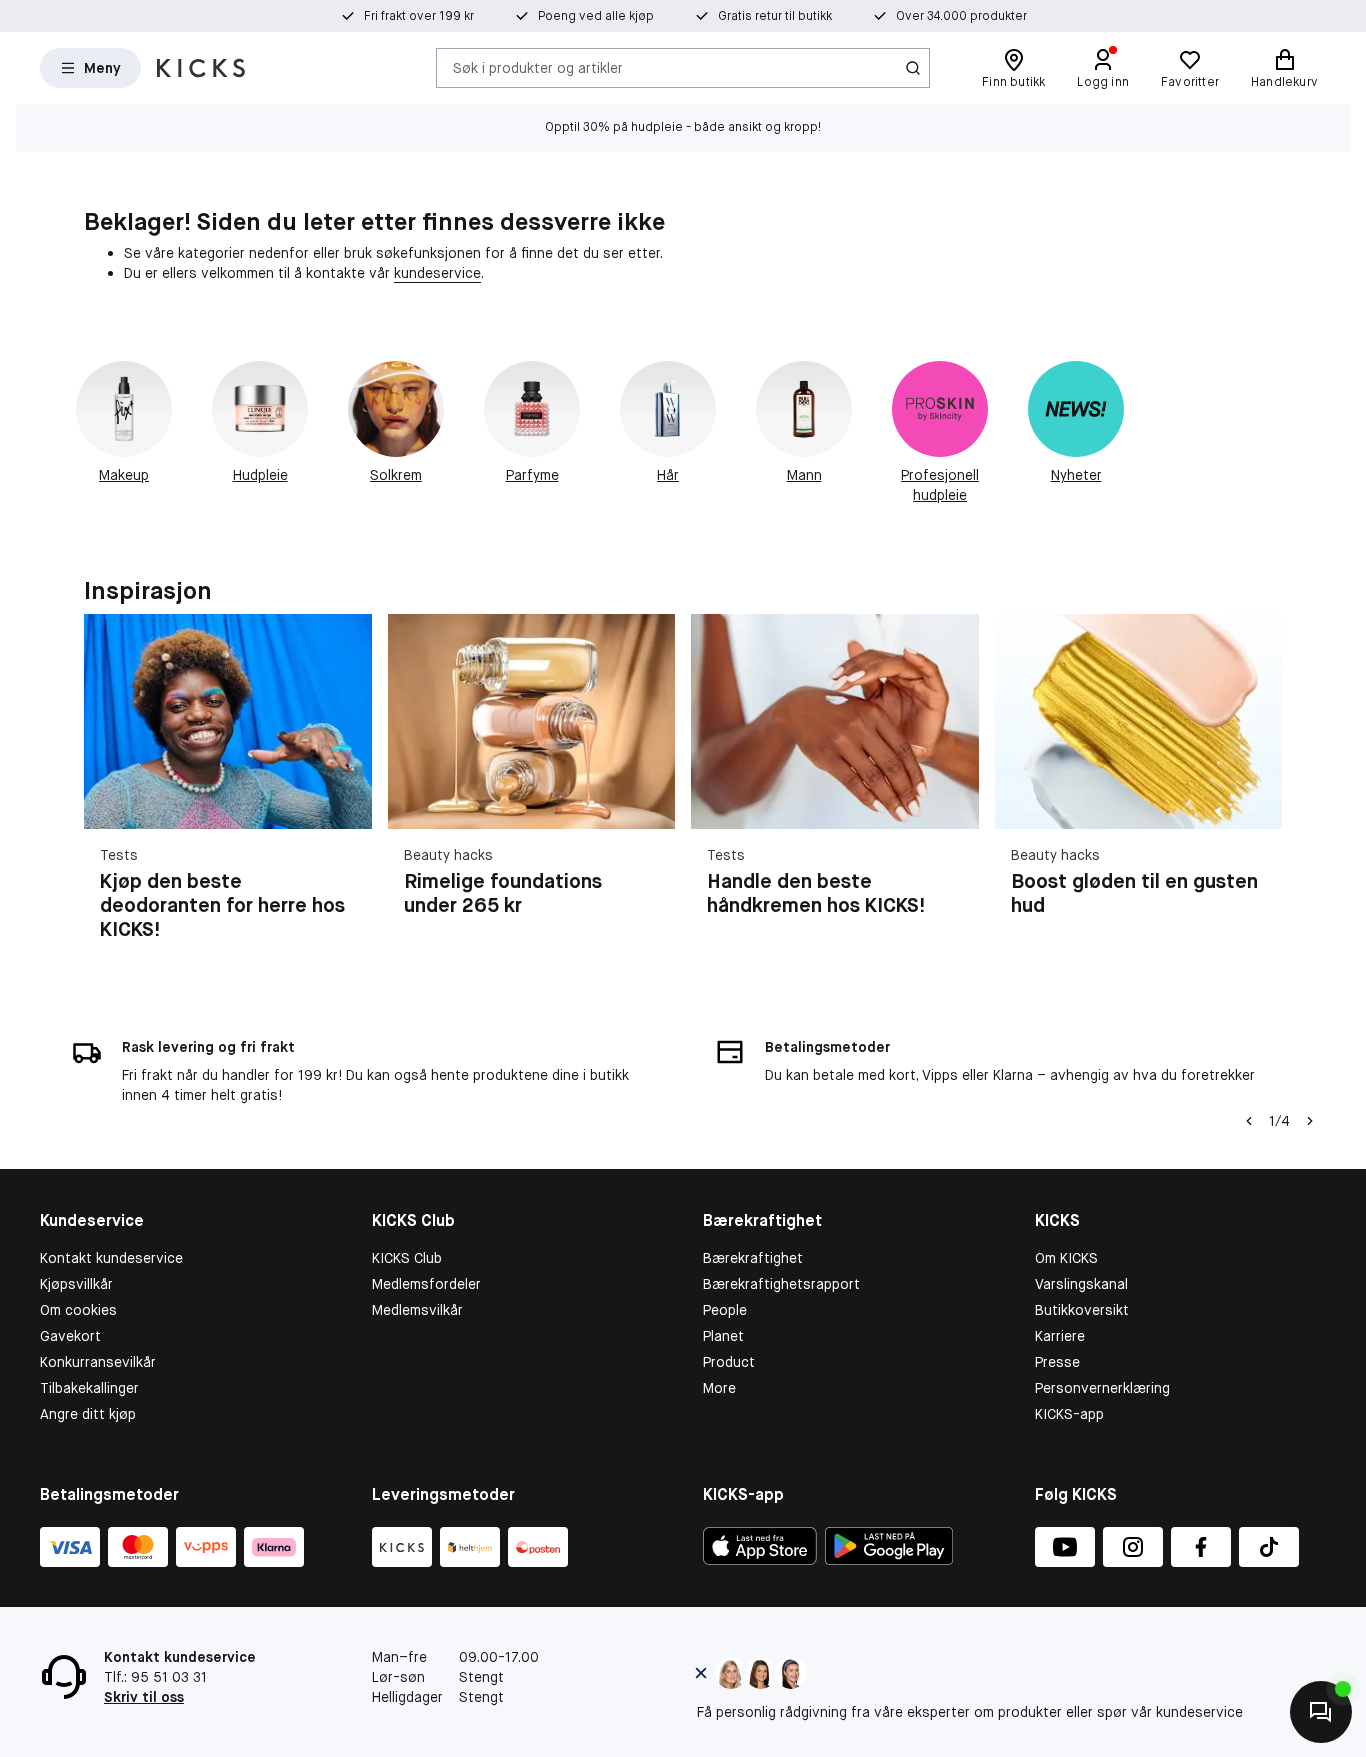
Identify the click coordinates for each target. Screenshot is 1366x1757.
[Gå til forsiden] (201, 68)
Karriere (1060, 1336)
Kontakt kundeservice (111, 1258)
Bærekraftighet (753, 1258)
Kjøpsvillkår (76, 1284)
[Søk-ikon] (913, 68)
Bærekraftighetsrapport (781, 1284)
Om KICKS (1066, 1258)
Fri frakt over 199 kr (419, 16)
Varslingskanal (1081, 1284)
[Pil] (1258, 789)
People (725, 1310)
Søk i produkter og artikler (538, 67)
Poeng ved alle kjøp (596, 16)
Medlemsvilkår (417, 1310)
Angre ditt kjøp (88, 1414)
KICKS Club (407, 1258)
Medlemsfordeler (426, 1284)
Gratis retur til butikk (775, 16)
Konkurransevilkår (98, 1362)
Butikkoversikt (1082, 1310)
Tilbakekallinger (89, 1388)
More (719, 1388)
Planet (723, 1336)
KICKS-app (1069, 1414)
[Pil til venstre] (1249, 1121)
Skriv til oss (144, 1697)
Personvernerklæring (1102, 1388)
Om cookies (78, 1310)
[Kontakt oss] (1321, 1712)
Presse (1057, 1362)
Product (729, 1362)
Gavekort (70, 1336)
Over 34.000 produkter (961, 16)
